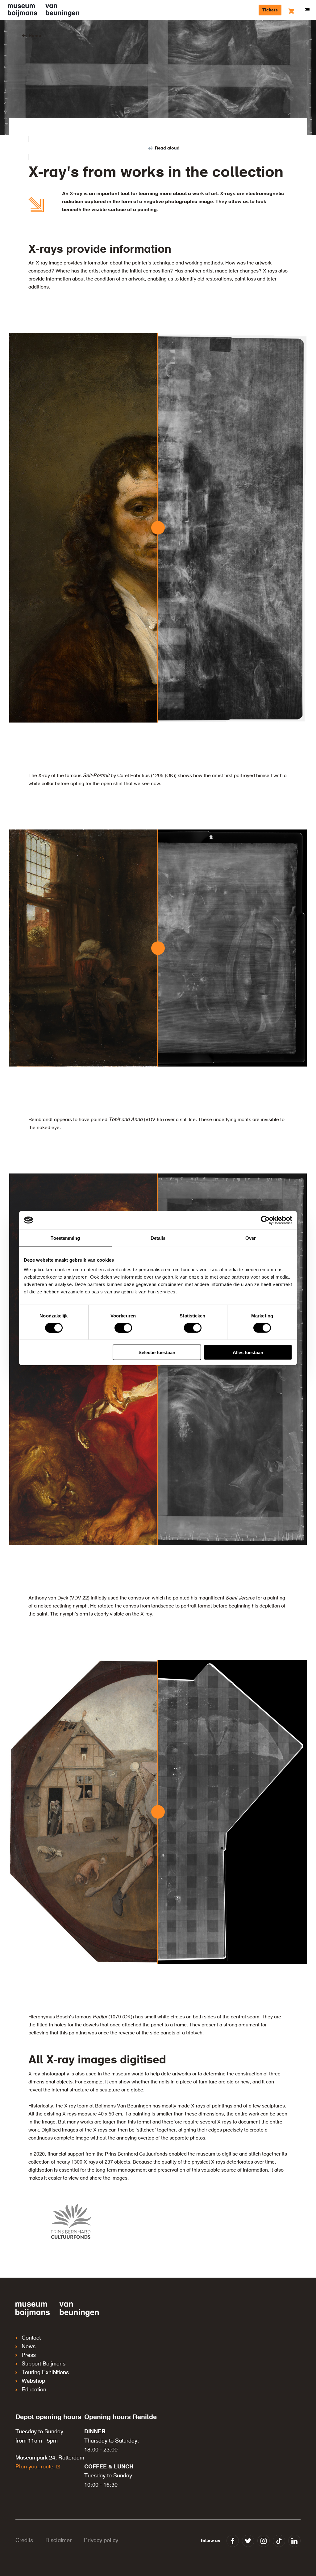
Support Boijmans (44, 2364)
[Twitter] (248, 2541)
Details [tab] (158, 1238)
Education (34, 2390)
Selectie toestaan (157, 1352)
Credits (24, 2541)
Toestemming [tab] (65, 1238)
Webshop (33, 2381)
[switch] (123, 1328)
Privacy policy (101, 2541)
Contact (31, 2338)
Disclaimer (58, 2541)
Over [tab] (251, 1238)
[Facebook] (233, 2541)
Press (29, 2355)
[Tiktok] (279, 2541)
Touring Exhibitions (45, 2373)
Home (35, 36)
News (29, 2347)
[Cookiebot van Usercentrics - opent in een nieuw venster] (265, 1220)
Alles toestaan (248, 1352)
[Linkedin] (294, 2541)
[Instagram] (264, 2541)
